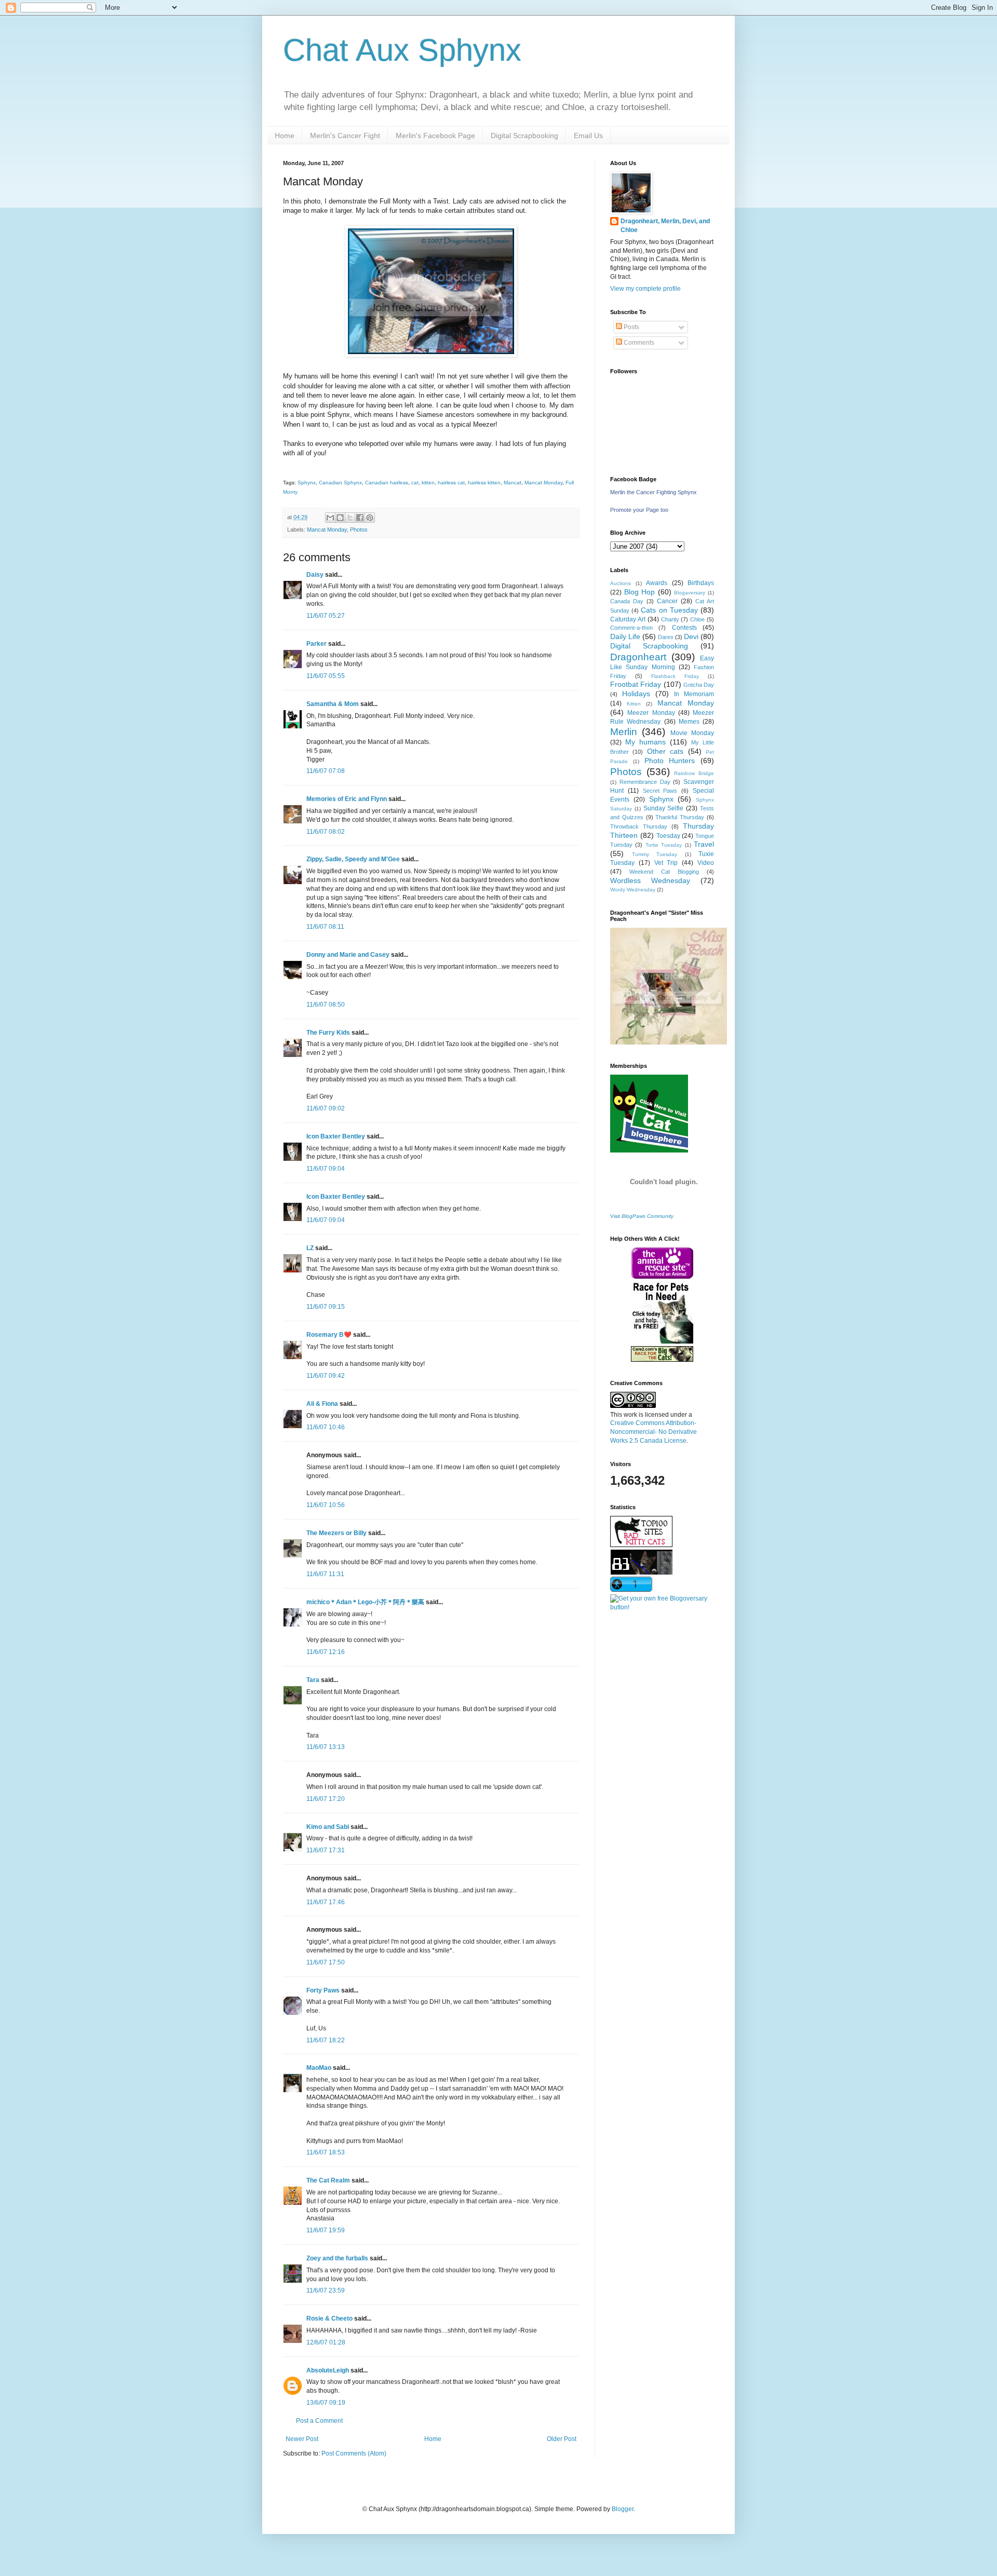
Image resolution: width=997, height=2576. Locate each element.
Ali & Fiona (322, 1404)
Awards (657, 583)
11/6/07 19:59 (326, 2230)
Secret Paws (660, 791)
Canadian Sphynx (340, 483)
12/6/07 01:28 (326, 2342)
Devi (691, 636)
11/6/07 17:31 (326, 1850)
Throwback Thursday (639, 826)
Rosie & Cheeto (329, 2319)
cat (415, 483)
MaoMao (319, 2068)
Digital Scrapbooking (524, 135)
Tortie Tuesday (664, 845)
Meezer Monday (651, 713)
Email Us (588, 135)
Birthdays (701, 583)
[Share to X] (350, 518)
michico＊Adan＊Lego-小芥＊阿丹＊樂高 (365, 1602)
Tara (313, 1680)
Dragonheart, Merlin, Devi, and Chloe (665, 226)
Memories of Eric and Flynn (347, 799)
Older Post (562, 2439)
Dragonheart (638, 657)
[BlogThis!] (340, 518)
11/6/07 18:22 (326, 2040)
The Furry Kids (328, 1033)
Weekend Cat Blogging (664, 872)
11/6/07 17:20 (326, 1799)
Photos (359, 530)
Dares (666, 637)
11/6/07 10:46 (326, 1427)
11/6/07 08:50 (326, 1005)
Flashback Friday (675, 676)
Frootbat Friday (636, 684)
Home (285, 135)
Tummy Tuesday (655, 854)
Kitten (634, 704)
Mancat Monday (543, 483)
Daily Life (625, 636)
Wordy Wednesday (633, 890)
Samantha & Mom (333, 704)
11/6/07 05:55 (326, 676)
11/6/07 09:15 (326, 1307)
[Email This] (330, 518)
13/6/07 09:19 (326, 2403)
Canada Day (627, 601)
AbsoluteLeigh (328, 2370)
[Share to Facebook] (360, 518)
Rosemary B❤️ (329, 1335)
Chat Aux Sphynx (402, 50)
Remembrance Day (645, 782)
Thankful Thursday (680, 817)
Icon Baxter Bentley (336, 1136)
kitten (428, 483)
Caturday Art (628, 619)
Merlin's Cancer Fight (345, 135)
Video (706, 863)
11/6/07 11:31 (325, 1574)
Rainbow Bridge (694, 773)
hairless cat (451, 483)
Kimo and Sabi (328, 1827)
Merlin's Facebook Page (435, 135)
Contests (684, 628)
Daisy (315, 575)
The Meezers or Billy (336, 1533)
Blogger (623, 2509)
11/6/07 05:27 (326, 616)
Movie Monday (692, 733)
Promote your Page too (639, 510)
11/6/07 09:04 (326, 1169)
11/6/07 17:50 (326, 1962)
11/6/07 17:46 (326, 1902)
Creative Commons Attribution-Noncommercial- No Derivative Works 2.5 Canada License (654, 1432)
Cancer (667, 601)
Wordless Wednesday (650, 880)
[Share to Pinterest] (370, 518)
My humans (645, 742)
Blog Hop (640, 592)
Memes (689, 722)
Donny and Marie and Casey (348, 955)
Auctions (621, 583)
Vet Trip (666, 863)
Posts (631, 327)
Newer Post (302, 2439)
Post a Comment (319, 2421)
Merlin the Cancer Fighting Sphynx (654, 492)
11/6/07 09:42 (326, 1376)
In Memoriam (694, 694)
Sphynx (307, 483)
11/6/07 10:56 (326, 1505)
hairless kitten (484, 483)
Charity (670, 619)
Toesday (668, 836)
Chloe (697, 619)
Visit (642, 1216)
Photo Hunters (670, 761)
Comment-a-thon (631, 628)
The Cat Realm (328, 2180)
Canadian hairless (387, 483)
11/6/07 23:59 (326, 2290)
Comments (638, 343)
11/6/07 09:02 (326, 1108)
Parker (316, 644)
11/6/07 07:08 (326, 771)
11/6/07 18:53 (326, 2152)
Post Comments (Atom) (354, 2453)
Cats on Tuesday (669, 610)
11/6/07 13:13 (326, 1747)
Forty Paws (323, 1990)
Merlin (624, 732)
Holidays (636, 694)
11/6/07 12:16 (326, 1652)
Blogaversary (690, 593)
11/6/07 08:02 (326, 832)
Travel (704, 844)
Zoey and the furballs (337, 2258)
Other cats (665, 751)
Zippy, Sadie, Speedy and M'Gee (353, 859)
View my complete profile (645, 289)
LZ (310, 1248)
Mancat (513, 483)
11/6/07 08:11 (325, 927)
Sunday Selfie (664, 808)
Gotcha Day (699, 685)
